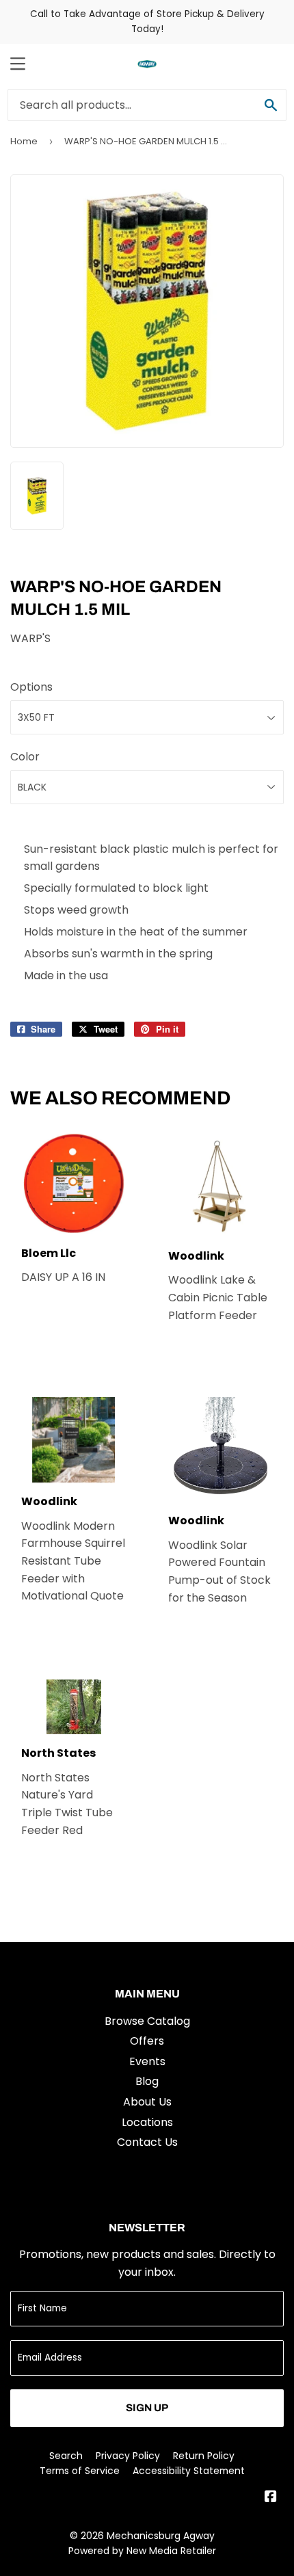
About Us (147, 2102)
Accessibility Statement (189, 2471)
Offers (147, 2041)
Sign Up (147, 2408)
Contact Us (147, 2142)
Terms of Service (80, 2471)
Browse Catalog (147, 2021)
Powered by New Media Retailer (142, 2551)
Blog (147, 2081)
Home (24, 141)
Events (147, 2061)
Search (66, 2456)
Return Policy (204, 2456)
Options (31, 687)
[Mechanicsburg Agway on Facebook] (271, 2498)
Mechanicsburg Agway (161, 2536)
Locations (147, 2122)
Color (25, 757)
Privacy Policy (128, 2456)
